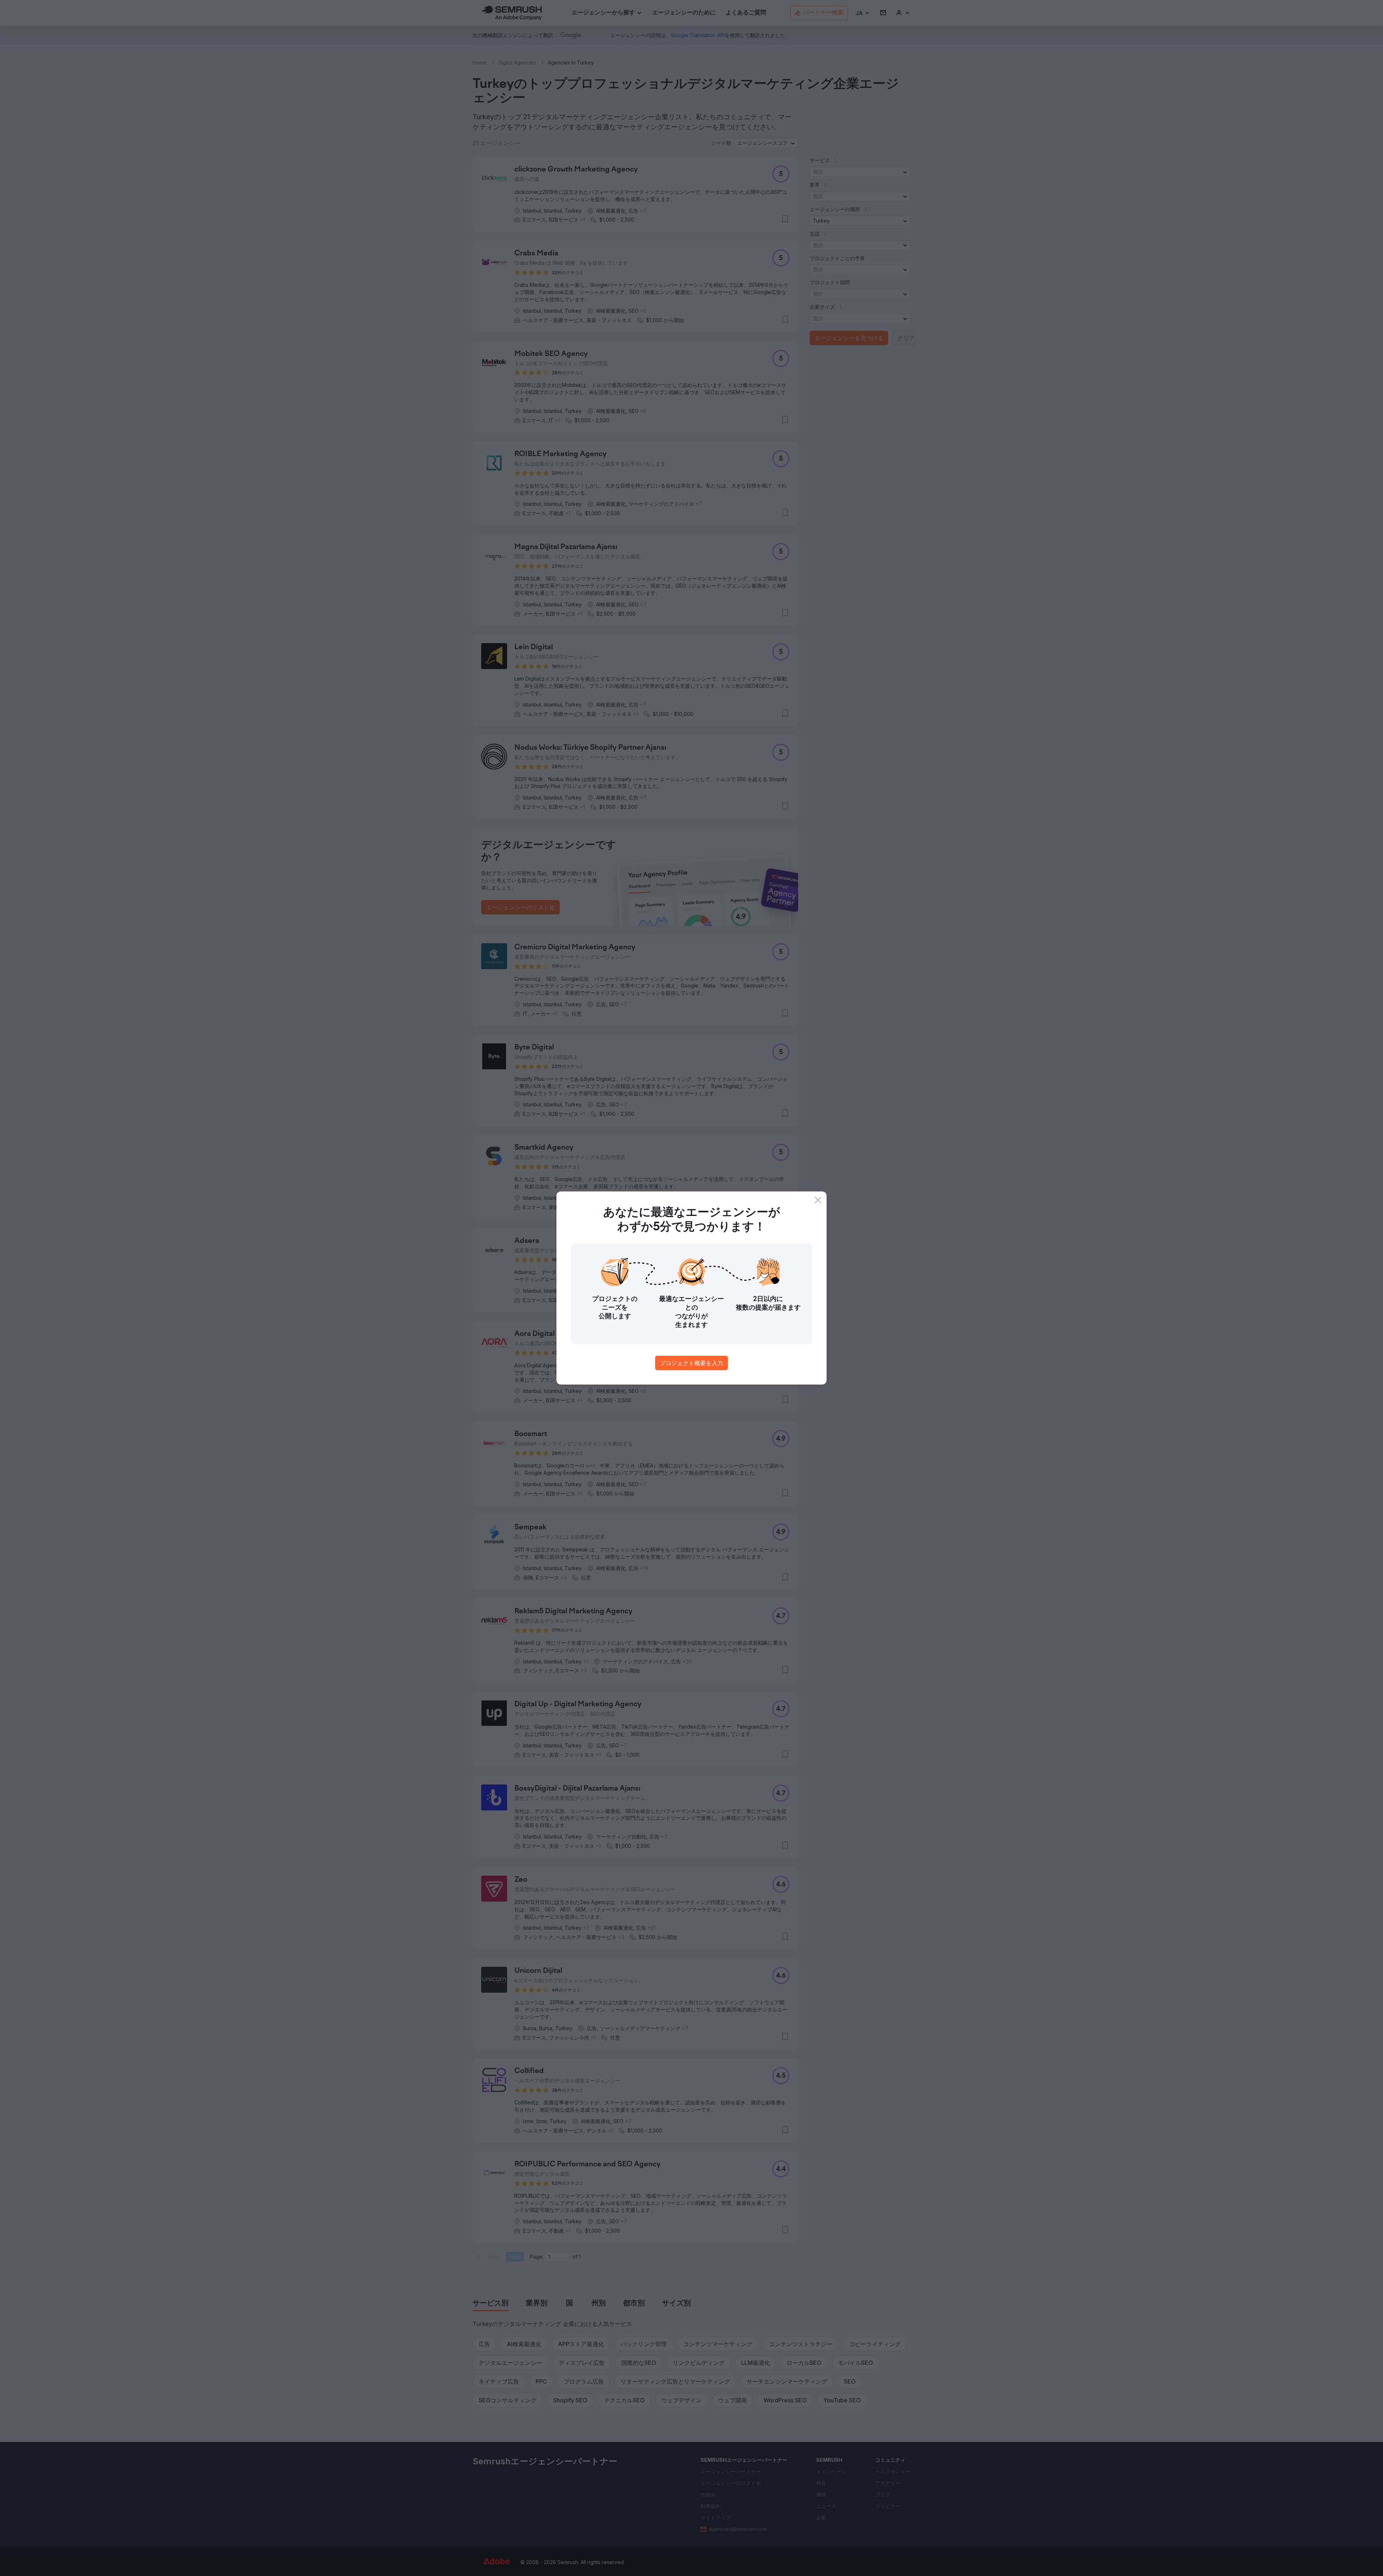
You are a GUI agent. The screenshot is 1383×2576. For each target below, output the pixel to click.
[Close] (818, 1200)
